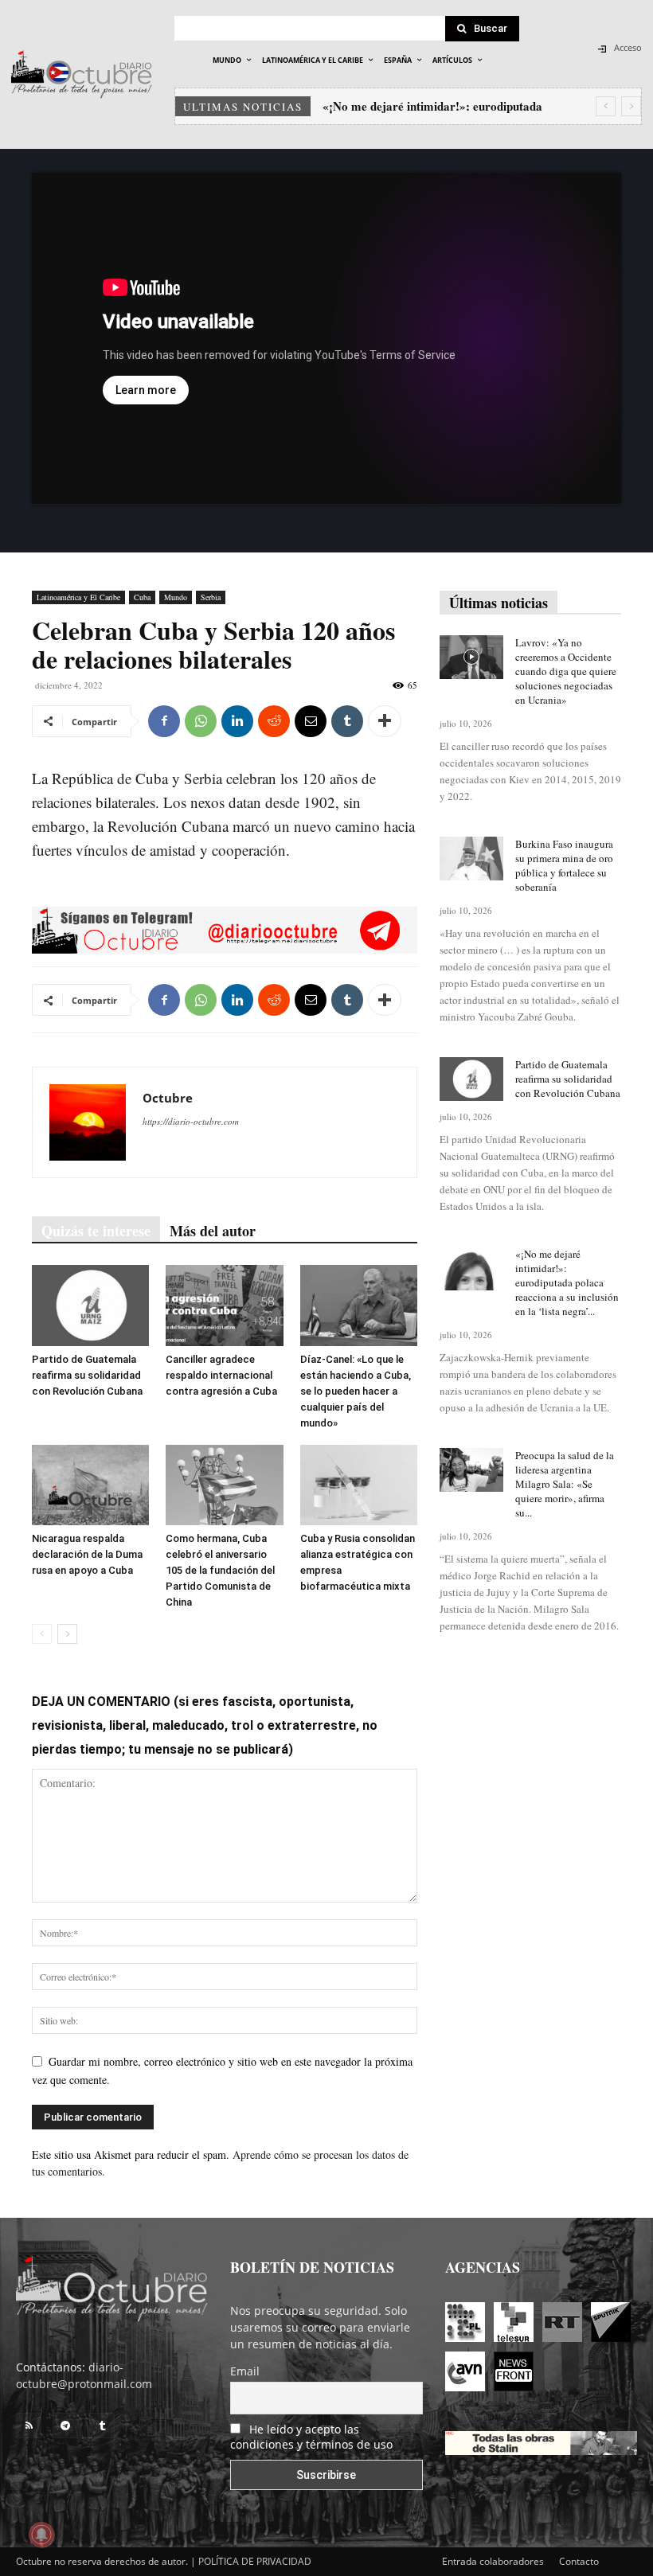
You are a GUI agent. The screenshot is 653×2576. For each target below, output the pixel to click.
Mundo (176, 597)
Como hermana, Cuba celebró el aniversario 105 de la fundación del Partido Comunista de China (220, 1570)
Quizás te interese (96, 1231)
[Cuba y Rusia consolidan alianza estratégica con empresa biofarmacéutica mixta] (359, 1485)
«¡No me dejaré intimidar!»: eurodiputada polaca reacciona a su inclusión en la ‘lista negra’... (567, 1282)
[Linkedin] (237, 721)
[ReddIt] (274, 721)
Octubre (168, 1098)
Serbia (211, 597)
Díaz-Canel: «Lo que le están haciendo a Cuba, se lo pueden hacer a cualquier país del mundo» (356, 1391)
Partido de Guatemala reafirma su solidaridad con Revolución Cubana (87, 1375)
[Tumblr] (347, 721)
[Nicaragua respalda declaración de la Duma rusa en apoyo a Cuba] (90, 1485)
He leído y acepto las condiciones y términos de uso (311, 2437)
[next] (631, 106)
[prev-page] (42, 1634)
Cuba (142, 597)
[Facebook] (164, 721)
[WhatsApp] (201, 721)
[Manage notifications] (41, 2535)
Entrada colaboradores (493, 2561)
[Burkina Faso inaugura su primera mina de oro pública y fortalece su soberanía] (471, 859)
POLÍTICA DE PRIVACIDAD (255, 2561)
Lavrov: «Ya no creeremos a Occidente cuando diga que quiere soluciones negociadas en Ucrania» (566, 671)
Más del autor (213, 1231)
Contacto (579, 2561)
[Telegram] (65, 2426)
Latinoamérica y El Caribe (78, 597)
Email (245, 2371)
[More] (385, 721)
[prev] (606, 106)
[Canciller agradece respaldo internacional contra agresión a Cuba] (224, 1305)
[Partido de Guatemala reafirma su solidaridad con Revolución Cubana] (90, 1305)
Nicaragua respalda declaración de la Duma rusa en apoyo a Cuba (87, 1554)
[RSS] (29, 2426)
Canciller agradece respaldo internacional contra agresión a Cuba (221, 1375)
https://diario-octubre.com (191, 1121)
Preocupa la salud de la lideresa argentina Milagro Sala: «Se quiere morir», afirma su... (565, 1484)
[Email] (311, 721)
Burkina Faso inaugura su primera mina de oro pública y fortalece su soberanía (564, 865)
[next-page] (67, 1634)
